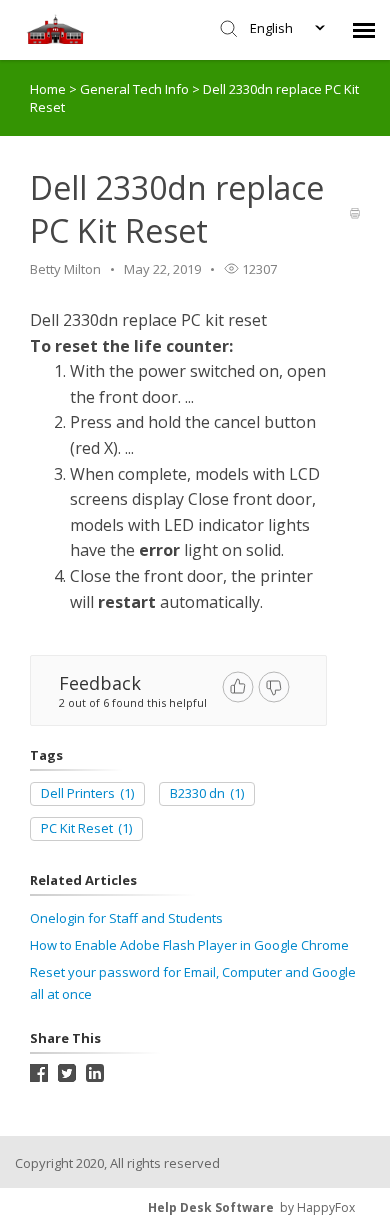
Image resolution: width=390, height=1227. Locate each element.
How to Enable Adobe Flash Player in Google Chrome (189, 945)
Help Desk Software (211, 1207)
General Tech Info (136, 89)
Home (48, 89)
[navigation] (364, 30)
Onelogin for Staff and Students (126, 918)
